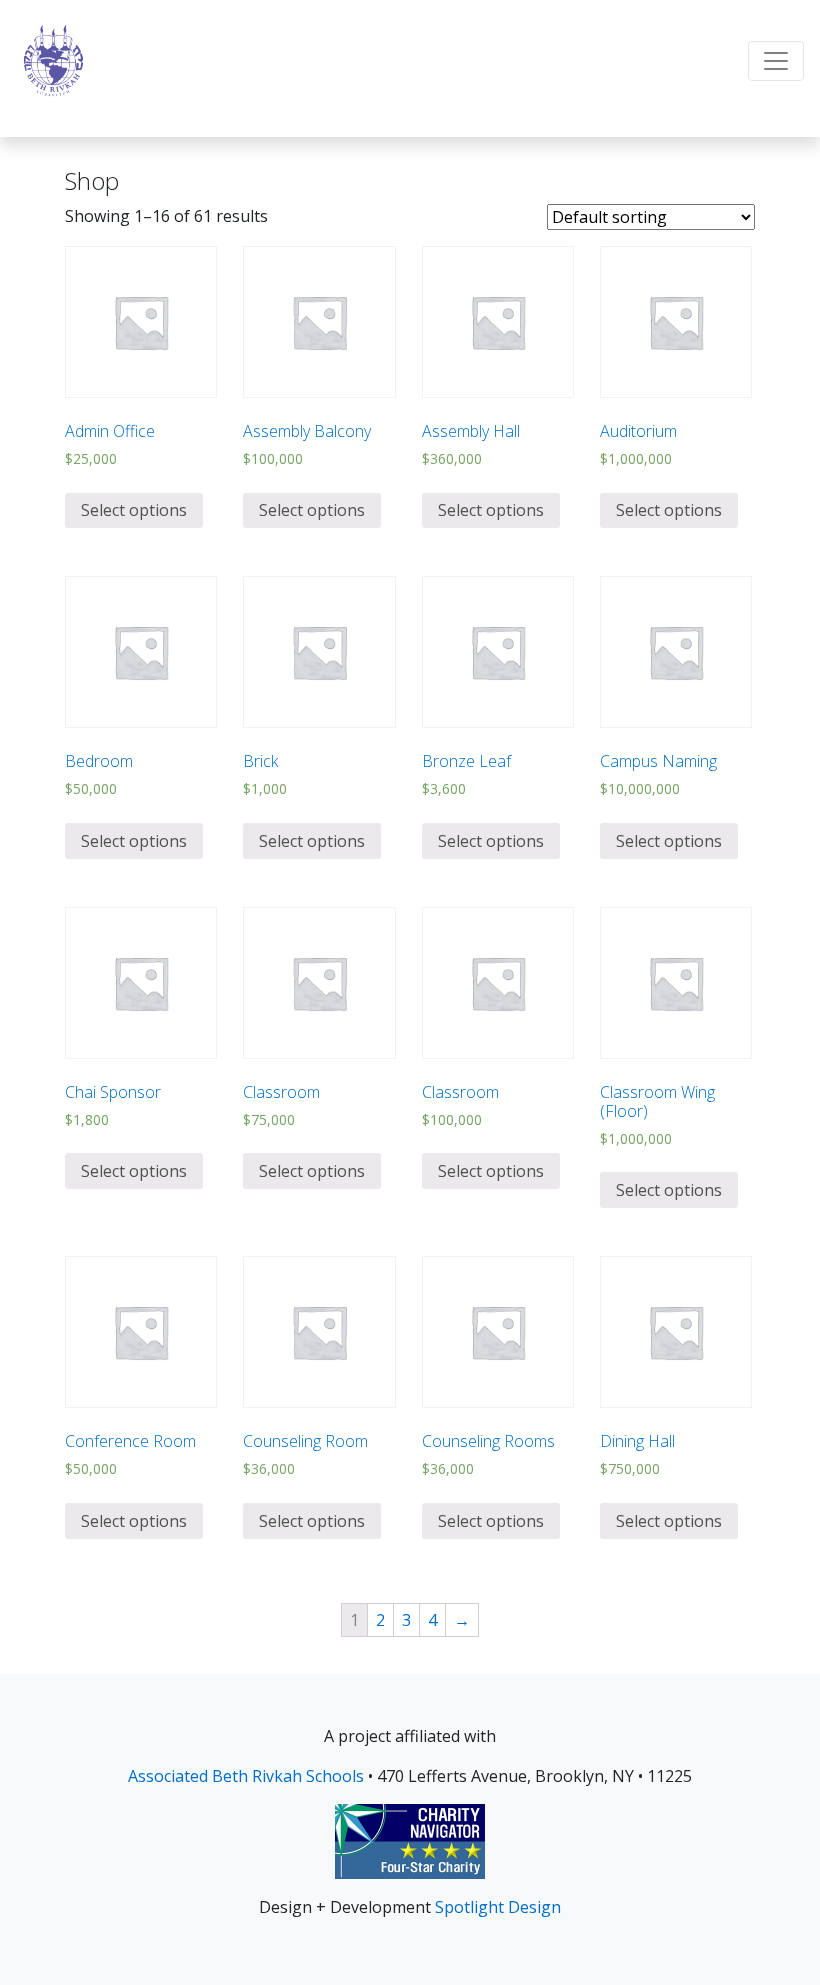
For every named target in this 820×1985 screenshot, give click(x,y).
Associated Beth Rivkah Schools (246, 1776)
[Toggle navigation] (776, 61)
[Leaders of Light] (53, 60)
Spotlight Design (498, 1907)
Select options (134, 510)
